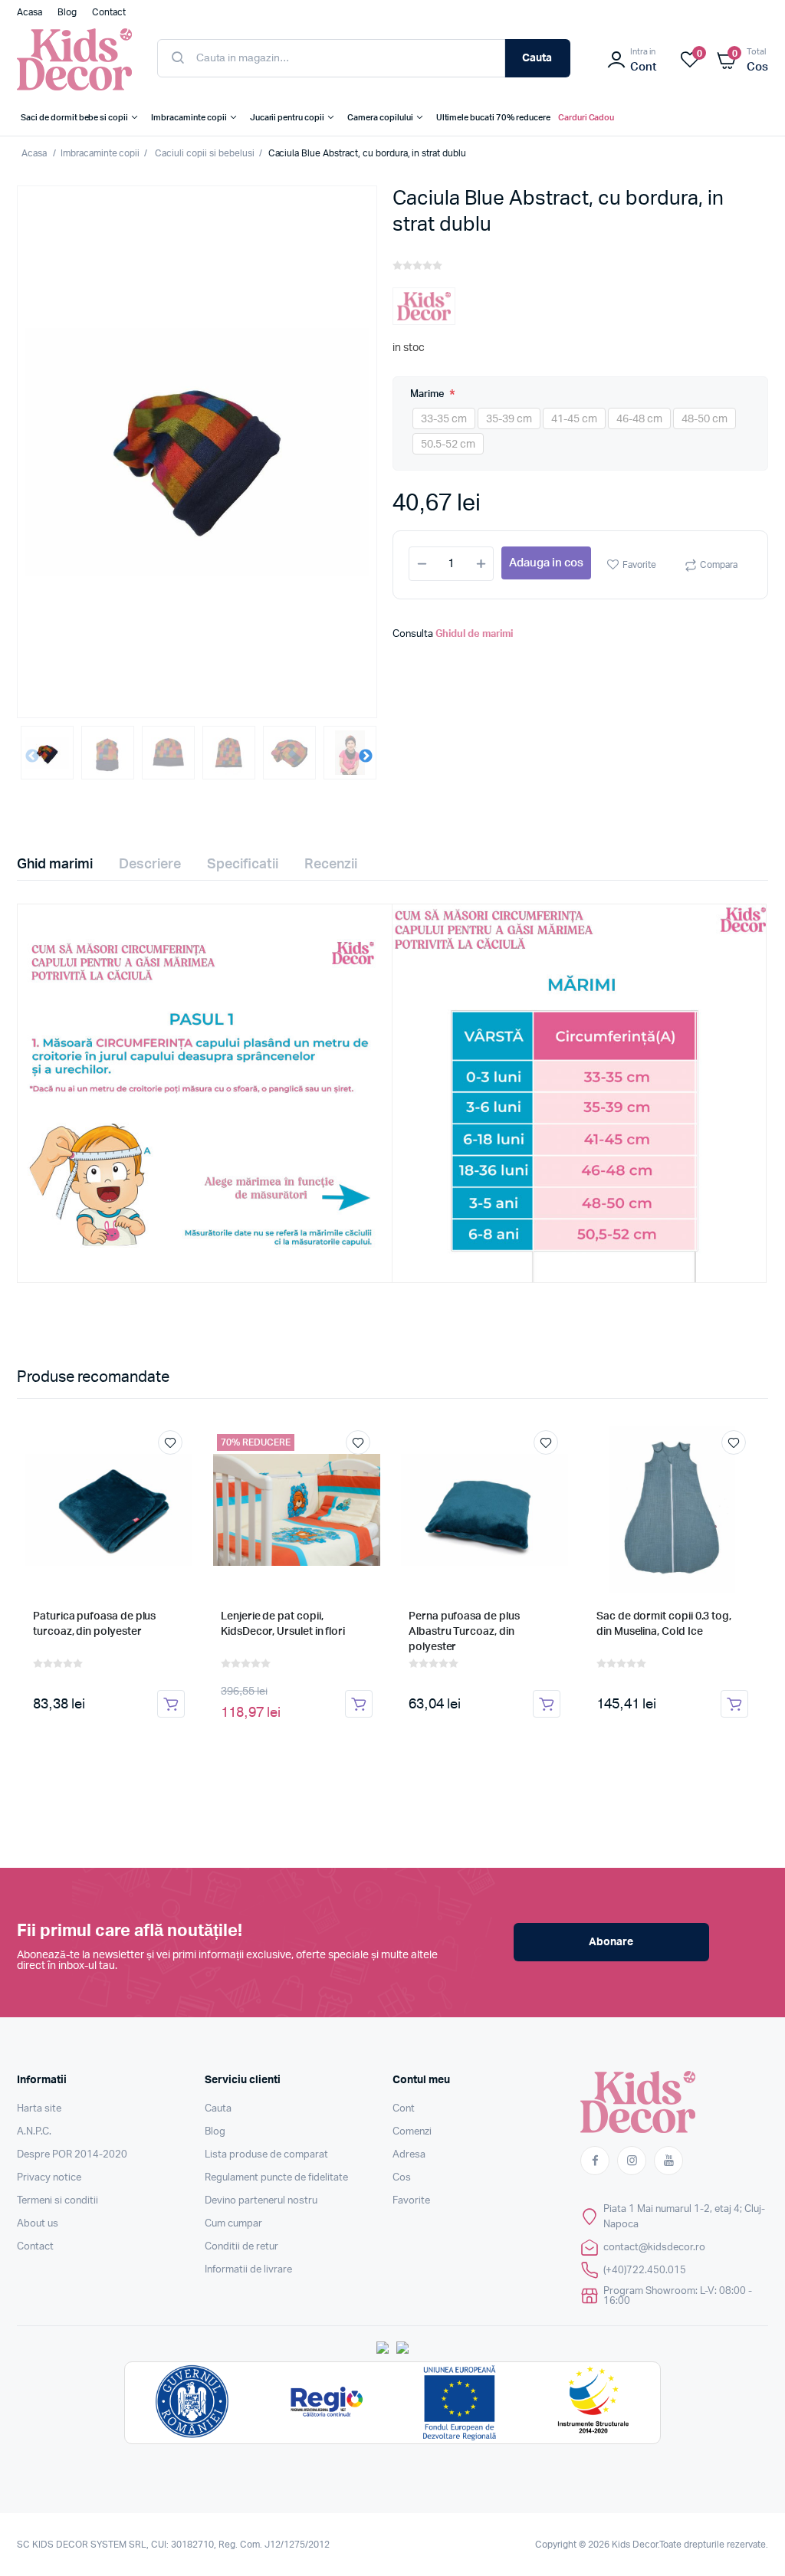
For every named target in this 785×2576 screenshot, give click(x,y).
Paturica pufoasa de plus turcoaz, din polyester (94, 1624)
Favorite (639, 565)
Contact (35, 2247)
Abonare (611, 1942)
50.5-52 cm (448, 445)
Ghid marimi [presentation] (55, 865)
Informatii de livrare (248, 2270)
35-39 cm (509, 419)
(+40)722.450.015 (645, 2271)
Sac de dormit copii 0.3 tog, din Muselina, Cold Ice (664, 1624)
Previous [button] (32, 756)
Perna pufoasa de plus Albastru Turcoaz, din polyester (464, 1632)
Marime (429, 394)
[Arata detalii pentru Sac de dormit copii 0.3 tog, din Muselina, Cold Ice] (672, 1510)
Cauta (537, 58)
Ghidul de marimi (474, 634)
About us (38, 2224)
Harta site (39, 2109)
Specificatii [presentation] (243, 865)
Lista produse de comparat (266, 2155)
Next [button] (366, 756)
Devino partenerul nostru (261, 2201)
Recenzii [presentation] (331, 865)
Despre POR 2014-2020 (72, 2155)
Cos (402, 2178)
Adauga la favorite (170, 1442)
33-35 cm (444, 419)
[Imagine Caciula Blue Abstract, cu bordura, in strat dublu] (197, 452)
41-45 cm (574, 419)
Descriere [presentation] (150, 865)
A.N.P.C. (34, 2132)
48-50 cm (705, 419)
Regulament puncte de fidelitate (276, 2178)
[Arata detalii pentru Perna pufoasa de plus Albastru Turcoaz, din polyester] (484, 1510)
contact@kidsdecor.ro (654, 2248)
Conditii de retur (241, 2247)
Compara (719, 565)
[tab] (64, 865)
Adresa (409, 2155)
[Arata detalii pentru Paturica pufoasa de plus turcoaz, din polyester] (109, 1510)
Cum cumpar (233, 2224)
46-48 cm (639, 419)
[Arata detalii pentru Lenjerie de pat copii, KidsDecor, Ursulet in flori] (297, 1510)
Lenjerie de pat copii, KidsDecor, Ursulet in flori (283, 1624)
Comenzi (412, 2132)
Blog (215, 2132)
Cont (404, 2109)
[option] (197, 452)
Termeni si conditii (57, 2201)
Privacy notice (49, 2178)
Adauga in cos (546, 563)
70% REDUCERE (256, 1442)
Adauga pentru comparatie (178, 1471)
